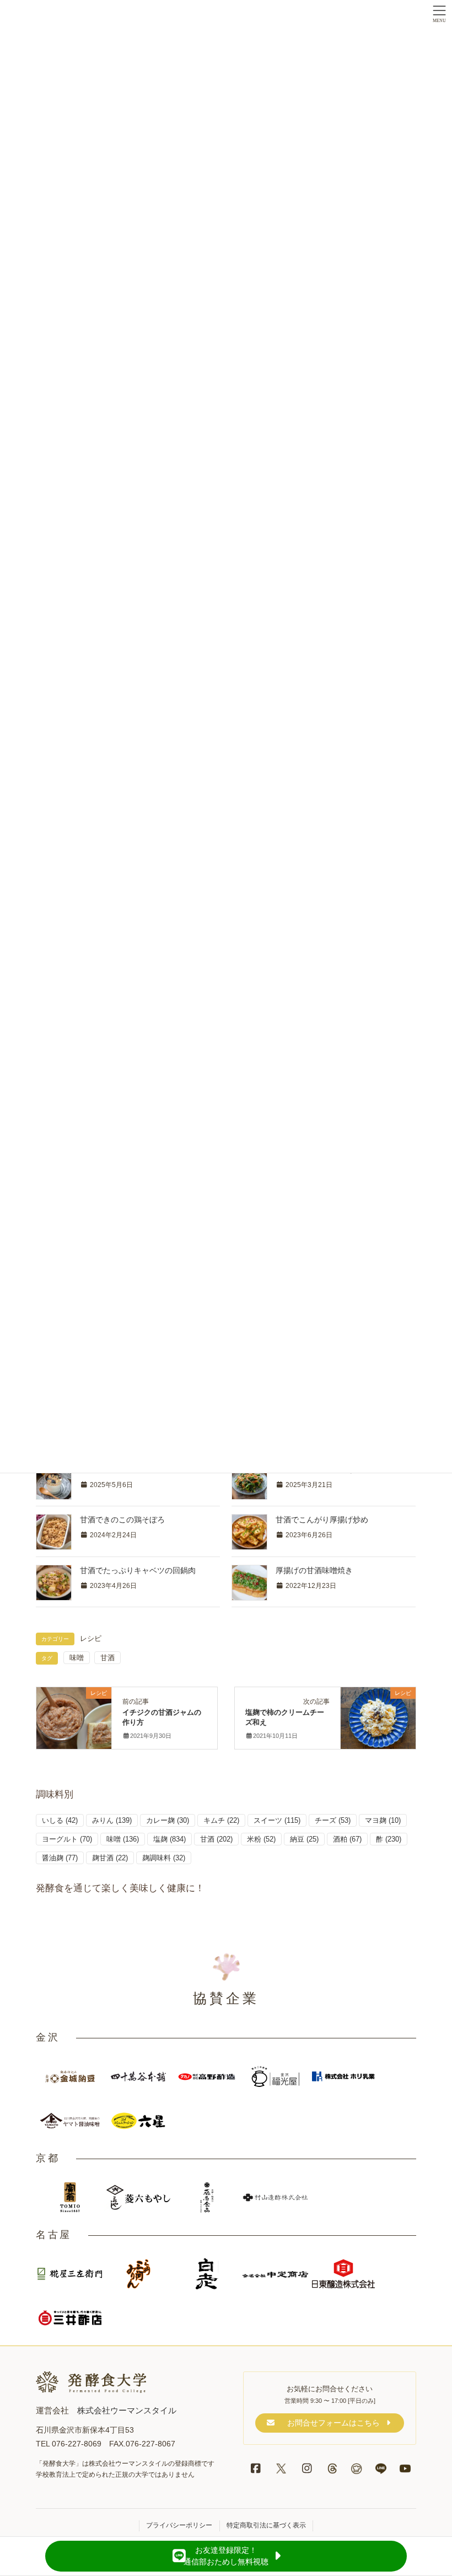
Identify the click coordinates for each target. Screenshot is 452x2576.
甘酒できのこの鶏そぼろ (122, 1520)
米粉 (261, 1839)
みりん (112, 1820)
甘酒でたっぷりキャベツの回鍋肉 (138, 1570)
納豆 (304, 1839)
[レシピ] (74, 1716)
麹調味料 (164, 1858)
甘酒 (107, 1658)
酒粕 (347, 1839)
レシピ (91, 1639)
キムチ (221, 1820)
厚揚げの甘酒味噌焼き (314, 1570)
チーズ (333, 1820)
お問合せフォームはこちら (333, 2423)
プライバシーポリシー (179, 2525)
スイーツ (277, 1820)
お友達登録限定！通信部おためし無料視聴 (226, 2556)
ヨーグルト (67, 1839)
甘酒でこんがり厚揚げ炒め (322, 1520)
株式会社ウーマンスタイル (127, 2410)
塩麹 (169, 1839)
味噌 (77, 1658)
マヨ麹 (383, 1820)
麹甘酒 (110, 1858)
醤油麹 (60, 1858)
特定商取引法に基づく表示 (266, 2525)
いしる (60, 1820)
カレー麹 (168, 1820)
